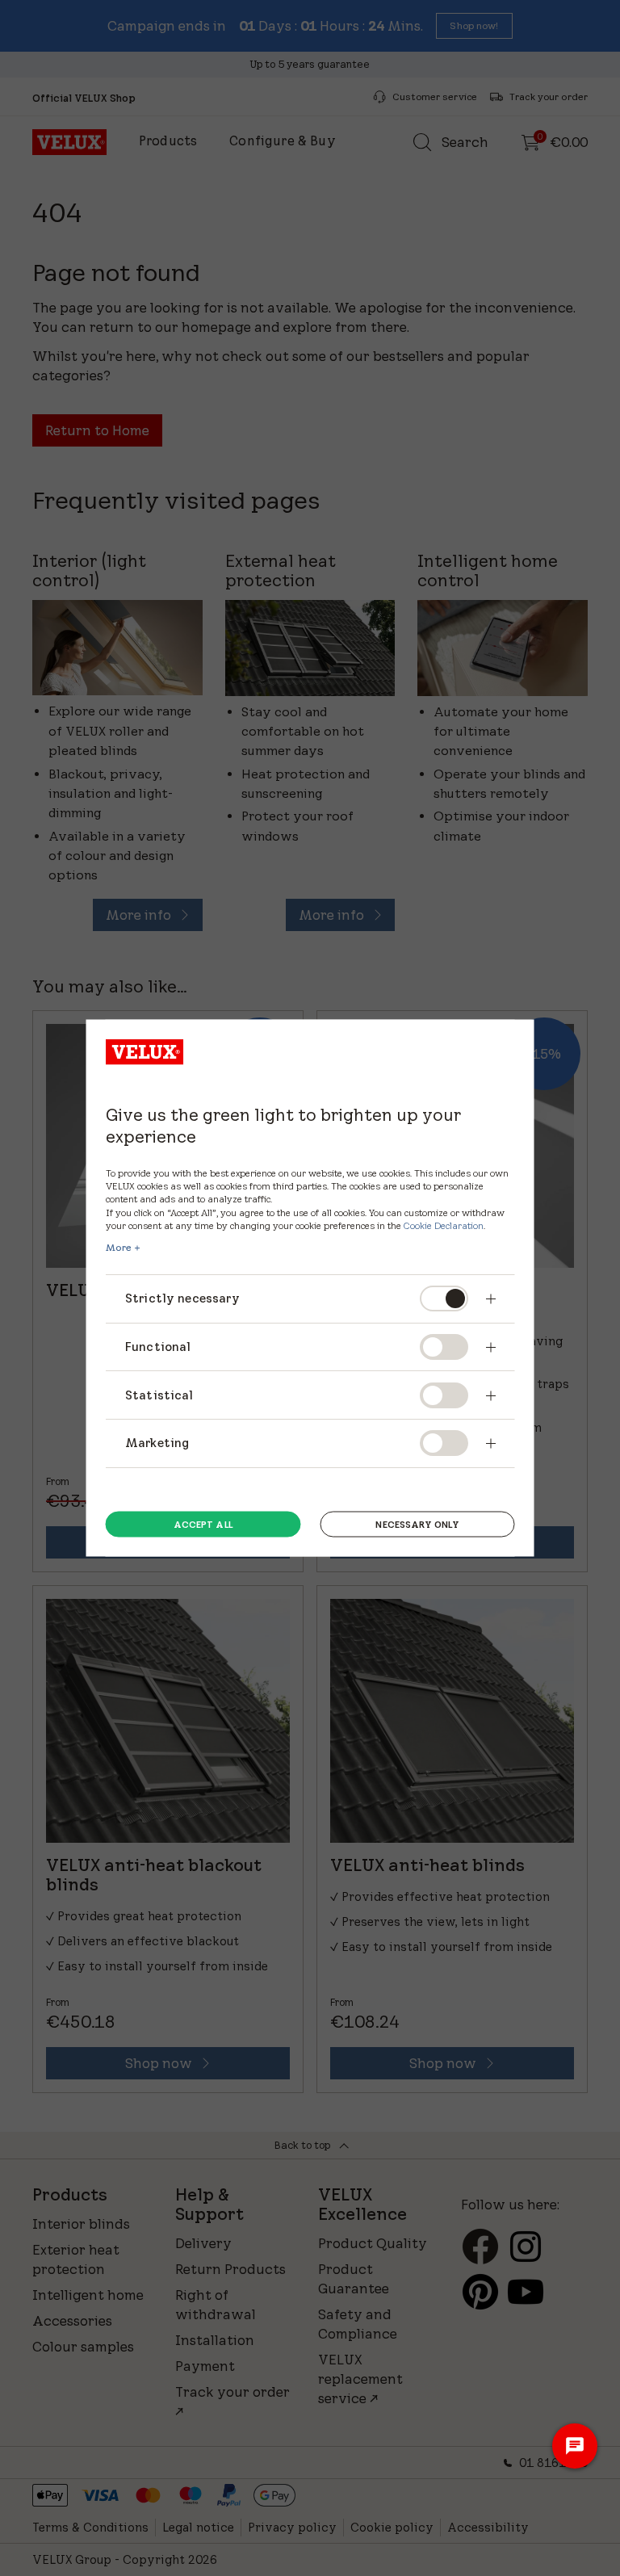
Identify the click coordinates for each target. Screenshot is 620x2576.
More (119, 1247)
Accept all (203, 1524)
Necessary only (417, 1524)
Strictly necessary (184, 1298)
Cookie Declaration (444, 1225)
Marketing (157, 1443)
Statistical (159, 1394)
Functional (158, 1347)
